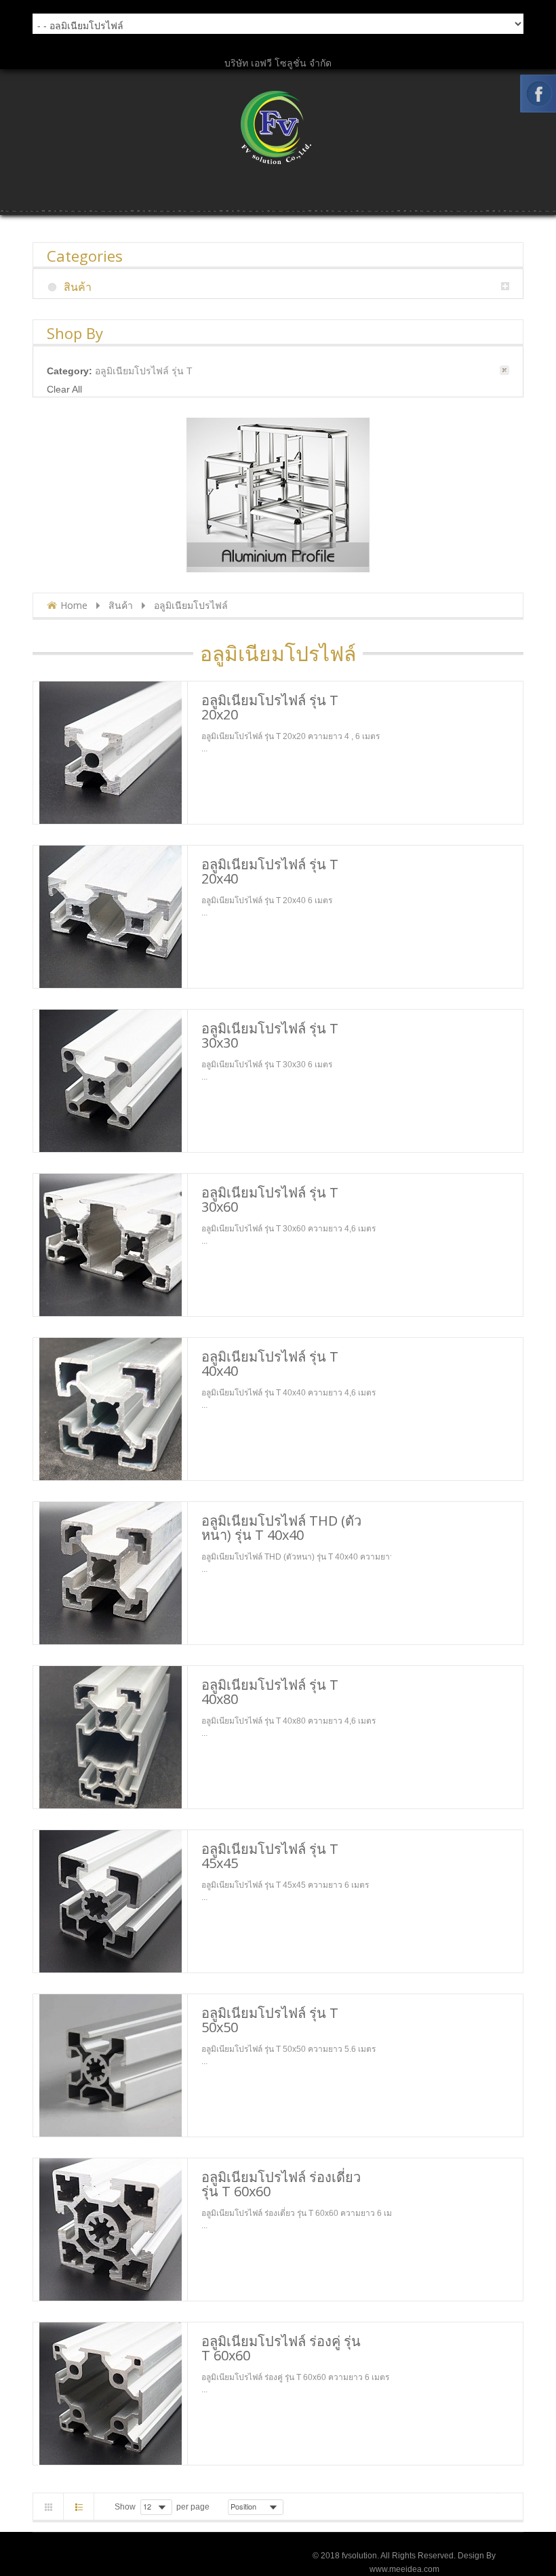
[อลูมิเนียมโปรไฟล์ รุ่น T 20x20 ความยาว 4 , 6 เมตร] (110, 753)
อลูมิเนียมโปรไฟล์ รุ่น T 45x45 (270, 1856)
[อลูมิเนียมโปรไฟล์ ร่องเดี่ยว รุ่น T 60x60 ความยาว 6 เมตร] (110, 2230)
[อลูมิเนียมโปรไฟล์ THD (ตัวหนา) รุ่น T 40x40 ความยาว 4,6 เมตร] (110, 1573)
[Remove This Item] (504, 370)
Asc (292, 2507)
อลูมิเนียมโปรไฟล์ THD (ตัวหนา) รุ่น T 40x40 (281, 1528)
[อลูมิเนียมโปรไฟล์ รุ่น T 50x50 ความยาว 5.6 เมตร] (110, 2065)
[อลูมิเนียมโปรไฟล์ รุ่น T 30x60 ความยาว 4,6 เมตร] (110, 1245)
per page (193, 2507)
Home (74, 605)
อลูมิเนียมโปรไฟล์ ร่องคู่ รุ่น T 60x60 (281, 2348)
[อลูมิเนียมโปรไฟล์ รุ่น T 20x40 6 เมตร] (110, 917)
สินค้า (121, 605)
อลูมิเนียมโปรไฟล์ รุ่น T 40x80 (270, 1692)
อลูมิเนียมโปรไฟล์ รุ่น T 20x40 (270, 871)
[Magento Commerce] (278, 127)
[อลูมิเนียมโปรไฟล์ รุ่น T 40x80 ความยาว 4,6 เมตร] (110, 1737)
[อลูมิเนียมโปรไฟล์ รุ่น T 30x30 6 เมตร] (110, 1081)
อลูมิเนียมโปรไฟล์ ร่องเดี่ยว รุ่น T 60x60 (281, 2184)
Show (125, 2507)
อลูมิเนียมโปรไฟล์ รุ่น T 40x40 (270, 1364)
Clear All (64, 389)
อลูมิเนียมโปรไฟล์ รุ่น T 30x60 (270, 1200)
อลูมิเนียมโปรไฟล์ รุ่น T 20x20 (270, 707)
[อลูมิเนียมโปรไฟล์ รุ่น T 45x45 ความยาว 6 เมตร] (110, 1901)
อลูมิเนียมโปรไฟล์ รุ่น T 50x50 (270, 2020)
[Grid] (48, 2507)
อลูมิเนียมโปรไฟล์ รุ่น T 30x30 (270, 1035)
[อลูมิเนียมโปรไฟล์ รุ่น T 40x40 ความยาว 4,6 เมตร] (110, 1409)
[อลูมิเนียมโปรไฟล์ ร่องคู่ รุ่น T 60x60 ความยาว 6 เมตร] (110, 2394)
